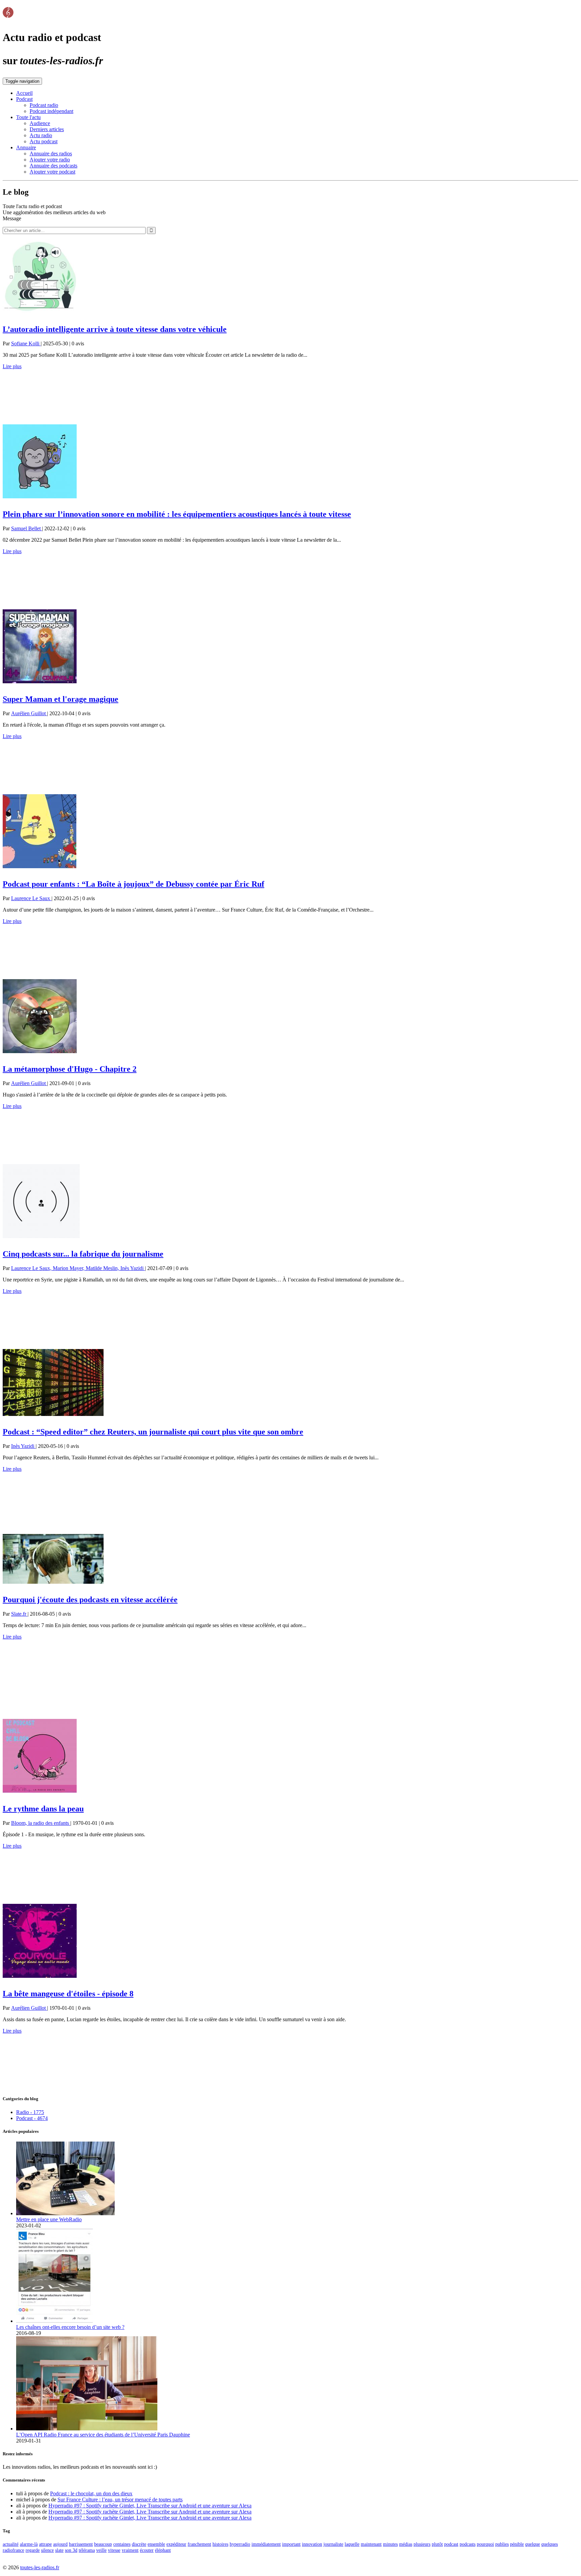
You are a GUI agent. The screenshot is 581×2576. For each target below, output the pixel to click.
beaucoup (103, 2544)
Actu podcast (44, 141)
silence (47, 2550)
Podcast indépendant (51, 111)
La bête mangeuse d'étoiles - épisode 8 (68, 1994)
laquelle (352, 2544)
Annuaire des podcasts (53, 166)
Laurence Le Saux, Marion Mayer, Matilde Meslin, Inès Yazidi (78, 1268)
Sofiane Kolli (26, 343)
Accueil (24, 93)
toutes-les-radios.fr (40, 2567)
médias (406, 2544)
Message (12, 218)
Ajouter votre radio (50, 160)
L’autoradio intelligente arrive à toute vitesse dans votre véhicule (115, 329)
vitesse (114, 2550)
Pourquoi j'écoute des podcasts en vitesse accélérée (90, 1600)
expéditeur (176, 2544)
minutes (390, 2544)
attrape (45, 2544)
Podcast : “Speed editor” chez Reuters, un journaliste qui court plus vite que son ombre (153, 1432)
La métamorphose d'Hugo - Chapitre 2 (70, 1069)
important (291, 2544)
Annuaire (26, 147)
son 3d (71, 2550)
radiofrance (13, 2550)
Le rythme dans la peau (43, 1809)
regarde (33, 2550)
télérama (87, 2550)
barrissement (81, 2544)
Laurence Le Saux (31, 898)
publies (502, 2544)
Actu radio (41, 135)
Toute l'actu (28, 117)
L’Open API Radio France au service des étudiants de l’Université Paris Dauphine (103, 2435)
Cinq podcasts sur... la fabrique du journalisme (83, 1254)
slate (59, 2550)
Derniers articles (47, 129)
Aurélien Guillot (29, 713)
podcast (451, 2544)
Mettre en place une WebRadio (49, 2219)
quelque (533, 2544)
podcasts (468, 2544)
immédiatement (266, 2544)
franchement (199, 2544)
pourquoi (485, 2544)
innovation (312, 2544)
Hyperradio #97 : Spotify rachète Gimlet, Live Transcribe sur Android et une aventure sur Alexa (150, 2506)
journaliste (333, 2544)
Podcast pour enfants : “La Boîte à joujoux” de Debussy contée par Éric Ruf (133, 884)
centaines (122, 2544)
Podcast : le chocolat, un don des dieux (91, 2493)
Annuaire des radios (51, 153)
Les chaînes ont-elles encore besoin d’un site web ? (70, 2327)
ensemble (156, 2544)
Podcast (24, 99)
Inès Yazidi (23, 1446)
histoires (220, 2544)
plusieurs (422, 2544)
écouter (147, 2550)
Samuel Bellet (27, 528)
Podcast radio (44, 105)
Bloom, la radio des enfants (41, 1823)
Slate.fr (19, 1614)
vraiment (130, 2550)
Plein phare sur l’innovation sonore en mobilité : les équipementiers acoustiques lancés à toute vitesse (177, 514)
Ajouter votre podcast (52, 172)
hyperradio (240, 2544)
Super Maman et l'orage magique (61, 699)
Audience (40, 123)
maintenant (371, 2544)
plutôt (437, 2544)
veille (101, 2550)
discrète (139, 2544)
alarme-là (29, 2544)
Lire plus (12, 366)
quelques (550, 2544)
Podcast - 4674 (32, 2118)
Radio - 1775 (30, 2112)
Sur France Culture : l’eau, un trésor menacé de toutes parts (120, 2500)
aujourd (60, 2544)
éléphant (163, 2550)
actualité (11, 2544)
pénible (517, 2544)
